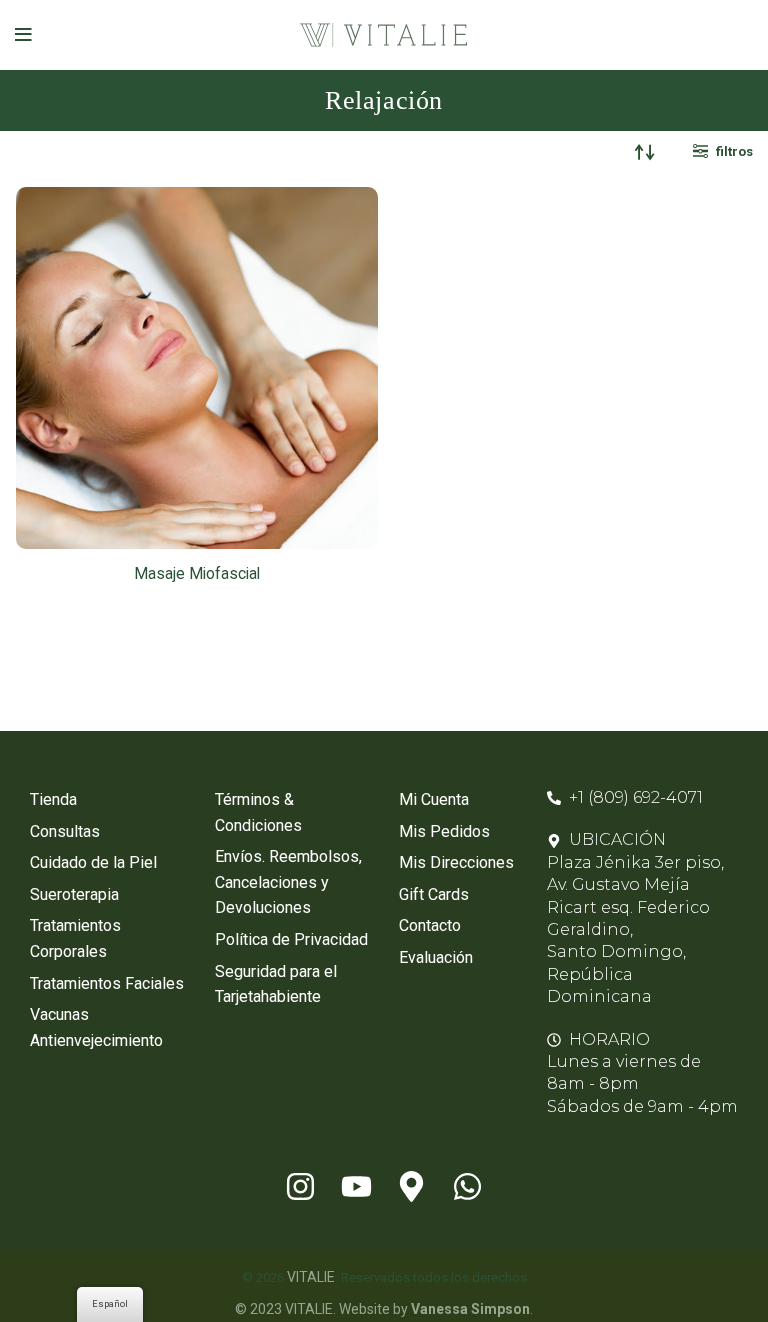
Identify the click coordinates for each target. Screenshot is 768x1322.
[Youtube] (356, 1186)
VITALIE (311, 1277)
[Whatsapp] (468, 1186)
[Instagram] (300, 1186)
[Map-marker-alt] (412, 1186)
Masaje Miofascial (197, 574)
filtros (734, 151)
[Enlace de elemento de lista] (107, 800)
